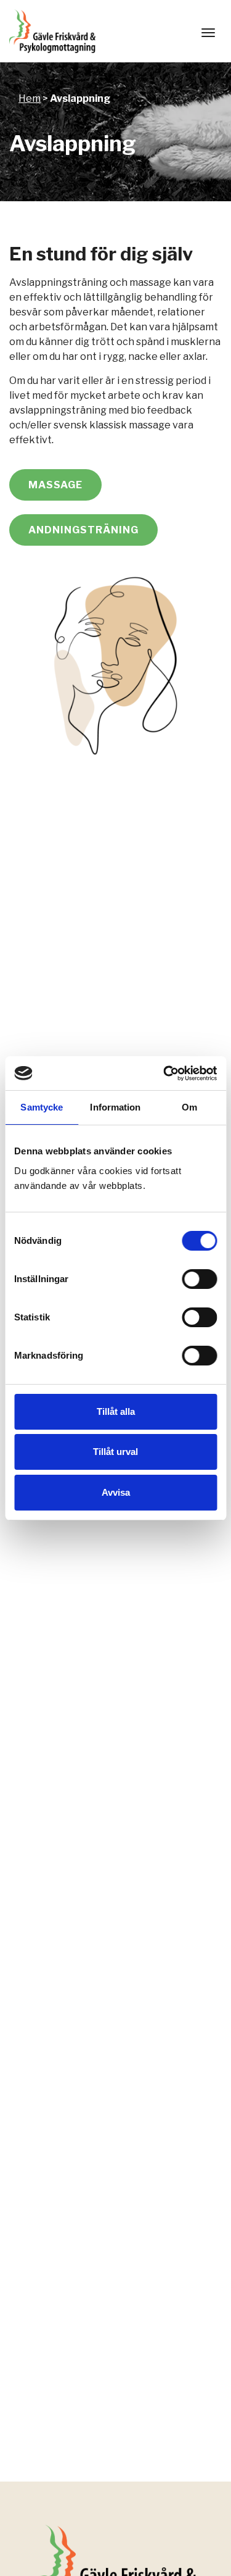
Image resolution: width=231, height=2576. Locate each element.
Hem (30, 98)
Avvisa (116, 1492)
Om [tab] (189, 1107)
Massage (55, 485)
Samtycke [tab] (42, 1107)
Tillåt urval (115, 1452)
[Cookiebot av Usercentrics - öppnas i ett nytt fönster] (164, 1073)
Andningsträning (83, 530)
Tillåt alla (116, 1411)
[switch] (199, 1279)
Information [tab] (115, 1107)
